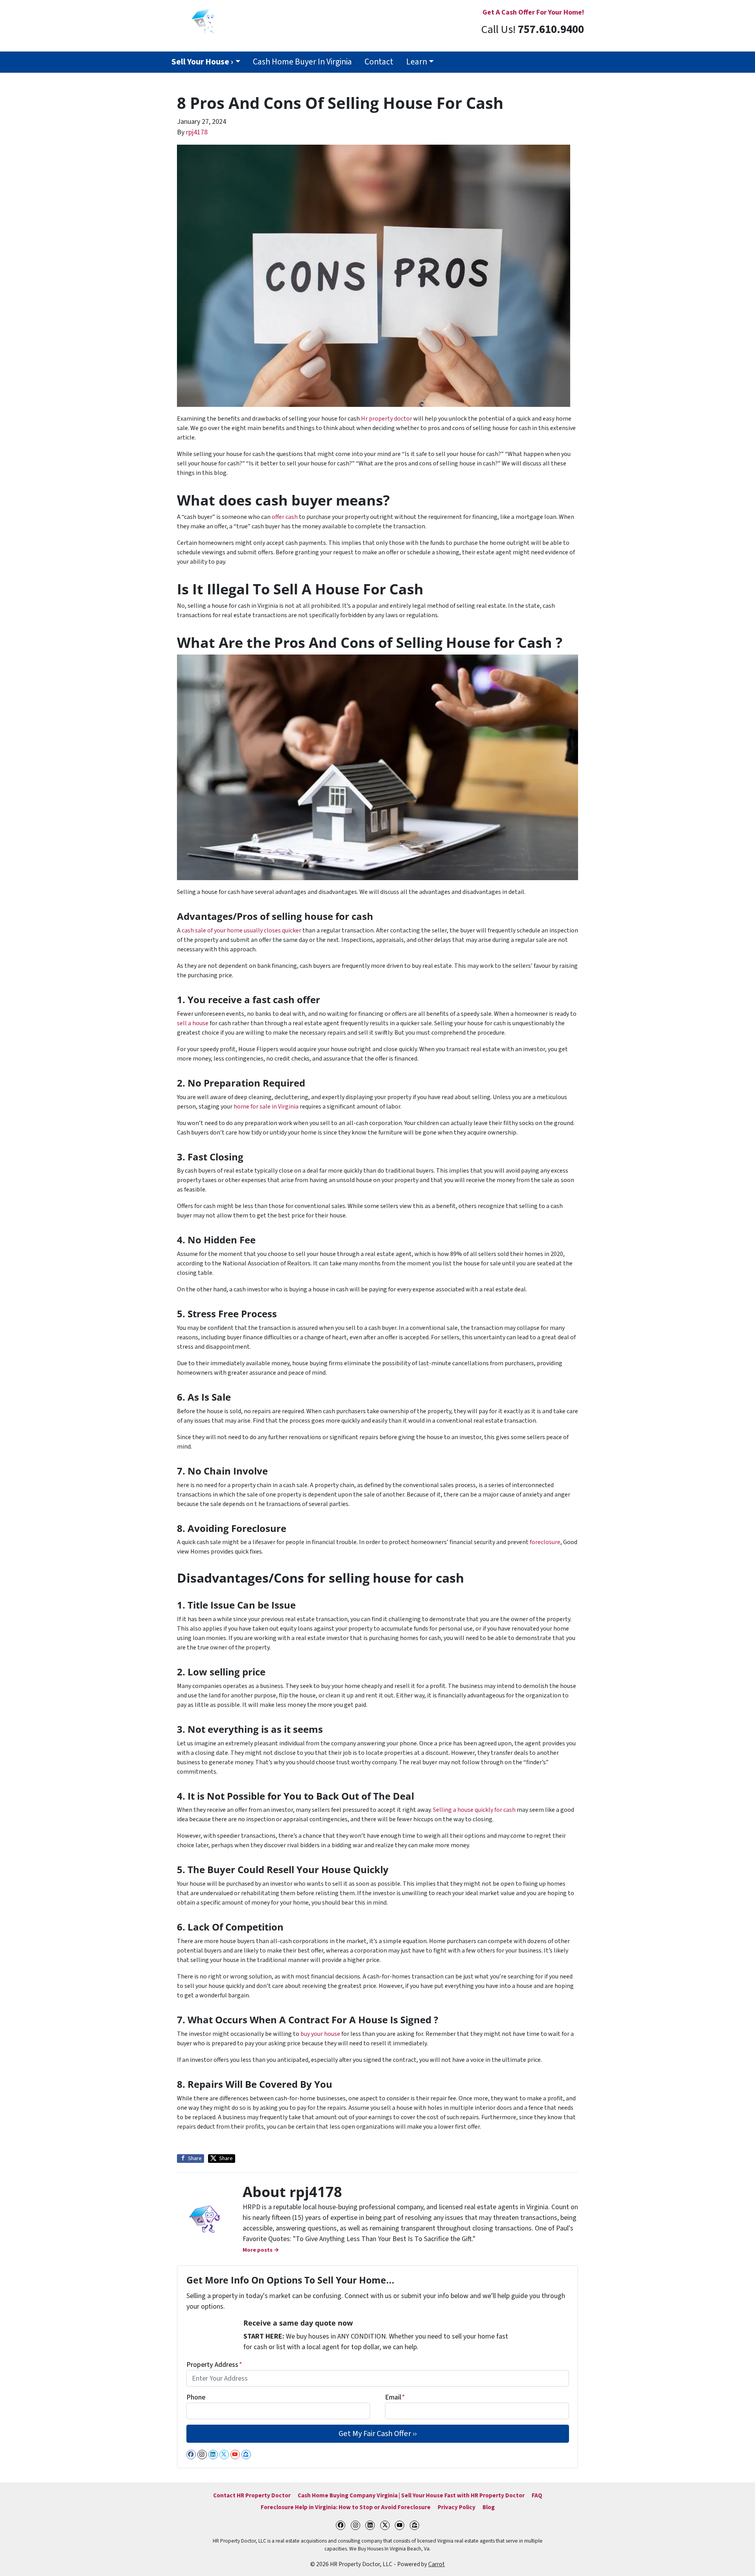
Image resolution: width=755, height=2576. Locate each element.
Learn (417, 62)
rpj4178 (197, 132)
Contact (379, 62)
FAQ (537, 2495)
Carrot (436, 2564)
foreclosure (545, 1542)
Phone (196, 2397)
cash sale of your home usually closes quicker (241, 930)
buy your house (320, 2034)
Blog (489, 2507)
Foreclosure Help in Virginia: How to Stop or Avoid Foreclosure (346, 2507)
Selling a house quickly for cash (474, 1810)
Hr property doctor (387, 419)
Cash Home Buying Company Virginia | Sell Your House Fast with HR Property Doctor (411, 2495)
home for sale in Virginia (266, 1107)
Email (395, 2397)
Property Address (214, 2365)
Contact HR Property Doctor (252, 2495)
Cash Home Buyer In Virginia (302, 62)
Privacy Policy (457, 2507)
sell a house (193, 1023)
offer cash (285, 517)
